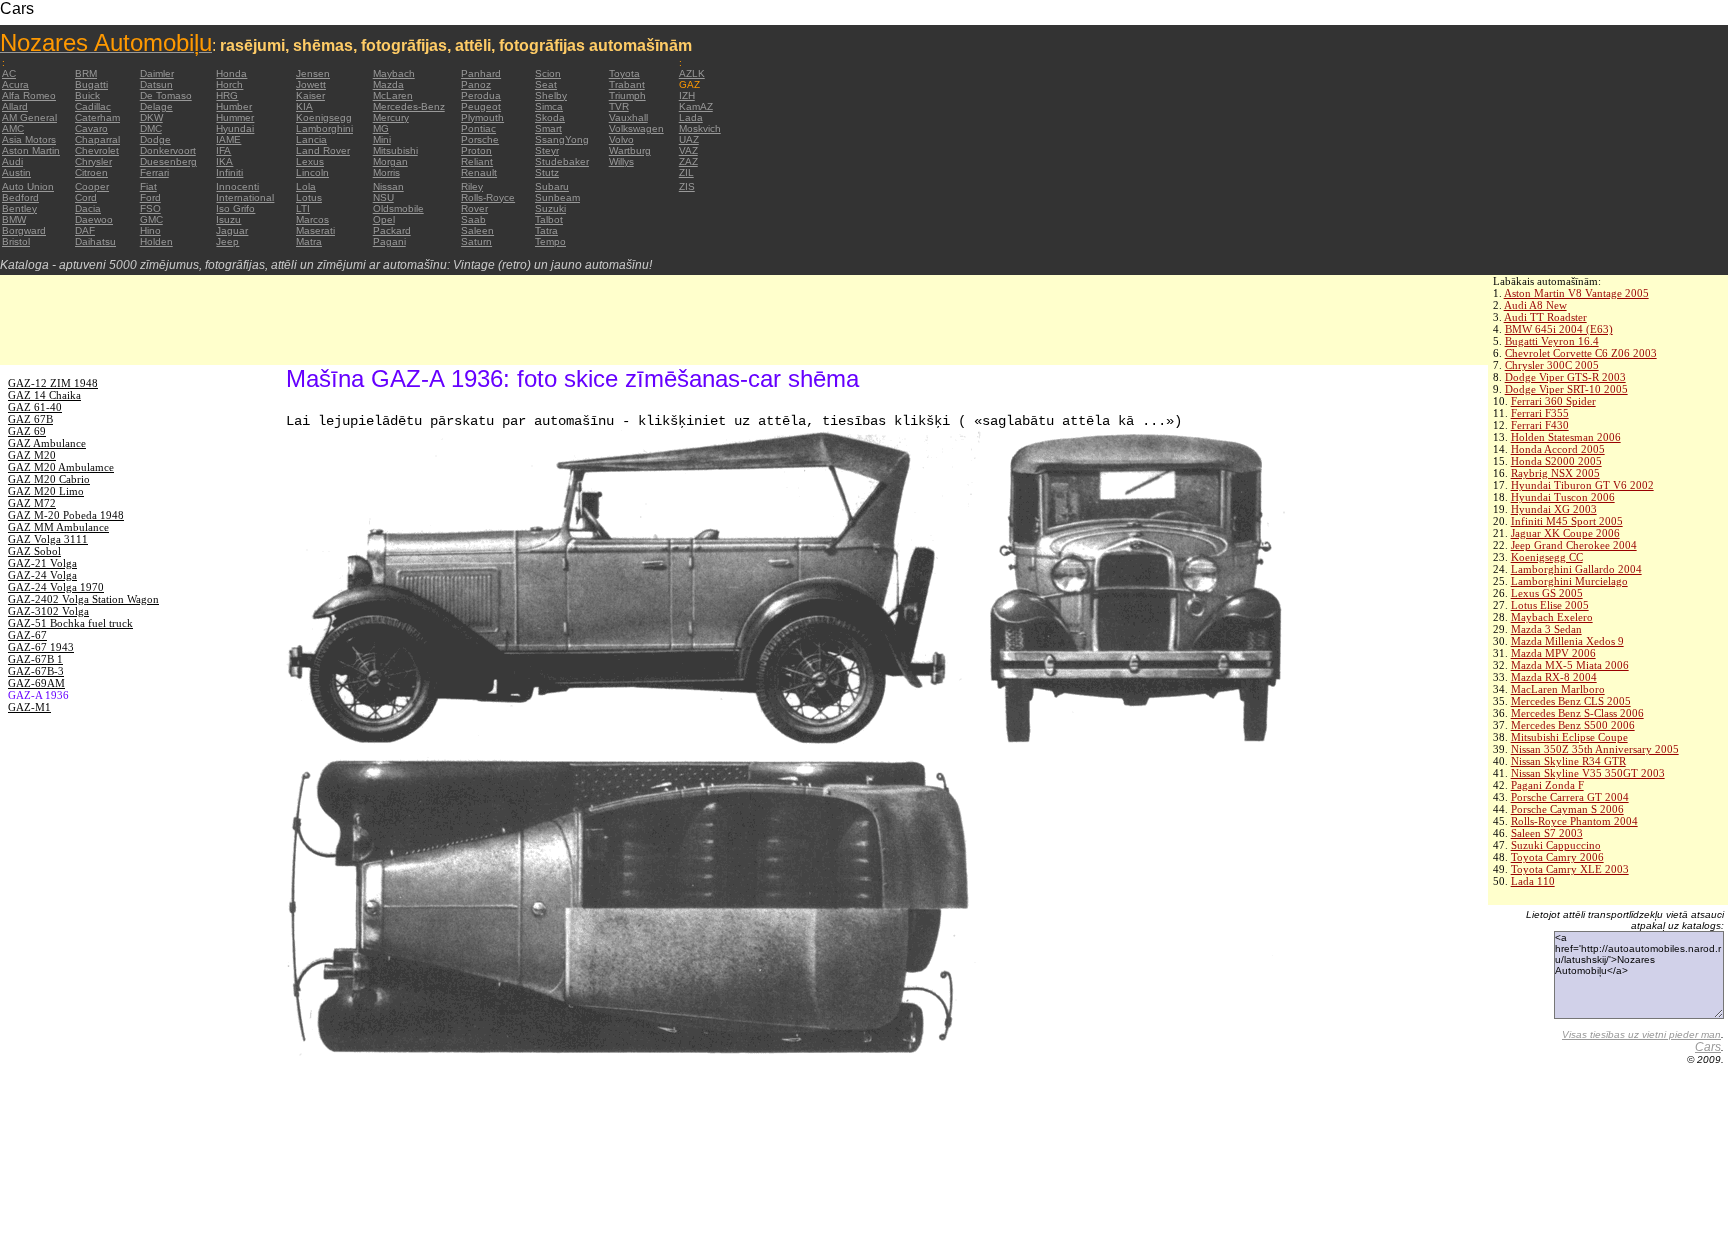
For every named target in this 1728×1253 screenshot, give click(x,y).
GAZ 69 (27, 431)
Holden (156, 241)
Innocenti (237, 186)
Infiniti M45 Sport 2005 (1567, 521)
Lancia (311, 139)
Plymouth (482, 117)
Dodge (155, 139)
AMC (13, 128)
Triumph (627, 95)
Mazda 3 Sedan (1546, 629)
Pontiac (478, 128)
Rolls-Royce (488, 197)
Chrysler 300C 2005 (1552, 365)
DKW (151, 117)
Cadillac (93, 106)
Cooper (92, 186)
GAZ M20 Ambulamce (61, 467)
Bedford (20, 197)
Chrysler (93, 161)
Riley (472, 186)
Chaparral (97, 139)
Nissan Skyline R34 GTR (1568, 761)
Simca (549, 106)
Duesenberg (168, 161)
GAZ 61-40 (35, 407)
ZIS (687, 186)
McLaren (393, 95)
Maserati (315, 230)
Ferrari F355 (1540, 413)
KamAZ (696, 106)
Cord (86, 197)
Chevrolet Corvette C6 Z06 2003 (1581, 353)
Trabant (627, 84)
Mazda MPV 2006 (1553, 653)
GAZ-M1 (29, 707)
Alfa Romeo (29, 95)
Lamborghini (324, 128)
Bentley (19, 208)
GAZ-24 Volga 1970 (56, 587)
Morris (386, 172)
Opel (384, 219)
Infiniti (229, 172)
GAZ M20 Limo (46, 491)
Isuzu (228, 219)
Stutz (547, 172)
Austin (16, 172)
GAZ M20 (32, 455)
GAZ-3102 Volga (48, 611)
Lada (691, 117)
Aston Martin (31, 150)
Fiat (148, 186)
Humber (234, 106)
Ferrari (154, 172)
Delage (156, 106)
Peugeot (481, 106)
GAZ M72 (32, 503)
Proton (476, 150)
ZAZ (688, 161)
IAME (228, 139)
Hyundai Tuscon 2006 (1563, 497)
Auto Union (28, 186)
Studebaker (562, 161)
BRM (86, 73)
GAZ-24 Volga (42, 575)
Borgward (24, 230)
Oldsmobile (398, 208)
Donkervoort (168, 150)
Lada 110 (1533, 881)
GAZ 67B (30, 419)
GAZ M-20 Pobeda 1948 (66, 515)
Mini (382, 139)
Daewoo (94, 219)
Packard (392, 230)
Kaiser (310, 95)
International (245, 197)
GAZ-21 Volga (42, 563)
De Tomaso (166, 95)
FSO (150, 208)
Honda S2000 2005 (1556, 461)
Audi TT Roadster (1545, 317)
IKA (224, 161)
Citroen (91, 172)
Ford (150, 197)
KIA (304, 106)
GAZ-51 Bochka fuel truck (70, 623)
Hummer (235, 117)
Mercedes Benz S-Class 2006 (1577, 713)
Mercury (391, 117)
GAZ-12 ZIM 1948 (53, 383)
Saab (473, 219)
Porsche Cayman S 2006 (1567, 809)
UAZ (689, 139)
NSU (383, 197)
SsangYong (562, 139)
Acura (15, 84)
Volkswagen (636, 128)
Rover (474, 208)
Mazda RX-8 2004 (1554, 677)
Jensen (313, 73)
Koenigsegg (324, 117)
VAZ (688, 150)
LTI (303, 208)
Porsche (480, 139)
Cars (1708, 1047)
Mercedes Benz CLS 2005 (1571, 701)
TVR (619, 106)
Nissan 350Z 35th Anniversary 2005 (1595, 749)
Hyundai (235, 128)
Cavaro (91, 128)
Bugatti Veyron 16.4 (1552, 341)
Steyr (547, 150)
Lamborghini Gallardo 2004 (1576, 569)
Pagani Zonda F (1547, 785)
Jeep (227, 241)
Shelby (551, 95)
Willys (621, 161)
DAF (85, 230)
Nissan (388, 186)
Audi (12, 161)
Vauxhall (628, 117)
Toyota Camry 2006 (1557, 857)
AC (9, 73)
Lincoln (312, 172)
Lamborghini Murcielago (1569, 581)
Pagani (389, 241)
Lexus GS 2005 (1547, 593)
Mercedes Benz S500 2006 (1573, 725)
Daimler (157, 73)
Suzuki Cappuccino (1556, 845)
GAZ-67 (27, 635)
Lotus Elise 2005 (1550, 605)
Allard (15, 106)
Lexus (310, 161)
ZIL (686, 172)
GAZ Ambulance (47, 443)
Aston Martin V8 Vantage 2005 (1576, 293)
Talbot (549, 219)
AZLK (692, 73)
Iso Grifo (235, 208)
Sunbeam (557, 197)
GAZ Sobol (34, 551)
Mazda (388, 84)
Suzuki (550, 208)
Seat (546, 84)
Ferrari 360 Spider (1553, 401)
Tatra (546, 230)
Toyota (624, 73)
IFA (223, 150)
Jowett (311, 84)
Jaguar (232, 230)
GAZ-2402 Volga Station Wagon (83, 599)
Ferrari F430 (1540, 425)
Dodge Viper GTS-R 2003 (1565, 377)
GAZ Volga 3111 (48, 539)
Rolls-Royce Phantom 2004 (1574, 821)
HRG (227, 95)
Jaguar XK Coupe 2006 (1565, 533)
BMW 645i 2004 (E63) (1559, 329)
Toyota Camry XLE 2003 (1570, 869)
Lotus (309, 197)
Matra (309, 241)
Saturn (476, 241)
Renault (479, 172)
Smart (548, 128)
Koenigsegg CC (1547, 557)
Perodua (481, 95)
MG (381, 128)
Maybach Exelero (1552, 617)
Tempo (550, 241)
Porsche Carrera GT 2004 (1570, 797)
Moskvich (700, 128)
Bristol (16, 241)
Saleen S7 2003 (1547, 833)
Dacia (88, 208)
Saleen (477, 230)
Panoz (476, 84)
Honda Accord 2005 (1558, 449)
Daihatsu (95, 241)
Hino (150, 230)
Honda (231, 73)
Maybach (394, 73)
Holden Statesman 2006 (1566, 437)
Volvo (621, 139)
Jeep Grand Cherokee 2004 (1574, 545)
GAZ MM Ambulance (58, 527)
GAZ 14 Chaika (44, 395)
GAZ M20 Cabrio (49, 479)
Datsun (156, 84)
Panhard (481, 73)
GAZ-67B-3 (36, 671)
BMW (14, 219)
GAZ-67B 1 (35, 659)
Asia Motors (29, 139)
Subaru (552, 186)
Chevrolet (97, 150)
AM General (29, 117)
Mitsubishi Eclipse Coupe (1569, 737)
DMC (151, 128)
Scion (548, 73)
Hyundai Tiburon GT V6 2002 (1582, 485)
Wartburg (630, 150)
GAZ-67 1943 (41, 647)
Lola (306, 186)
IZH (687, 95)
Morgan (390, 161)
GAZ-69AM (36, 683)
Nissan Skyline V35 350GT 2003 (1588, 773)
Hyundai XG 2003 (1554, 509)
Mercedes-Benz (409, 106)
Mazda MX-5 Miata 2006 (1570, 665)
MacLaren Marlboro (1558, 689)
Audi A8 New (1535, 305)
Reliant (477, 161)
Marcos (312, 219)
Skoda (550, 117)
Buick (87, 95)
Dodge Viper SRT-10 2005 (1566, 389)
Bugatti (91, 84)
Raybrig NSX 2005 (1555, 473)
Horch (229, 84)
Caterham (97, 117)
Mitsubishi (395, 150)
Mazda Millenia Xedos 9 (1567, 641)
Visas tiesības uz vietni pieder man (1641, 1034)
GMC (151, 219)
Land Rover (323, 150)
